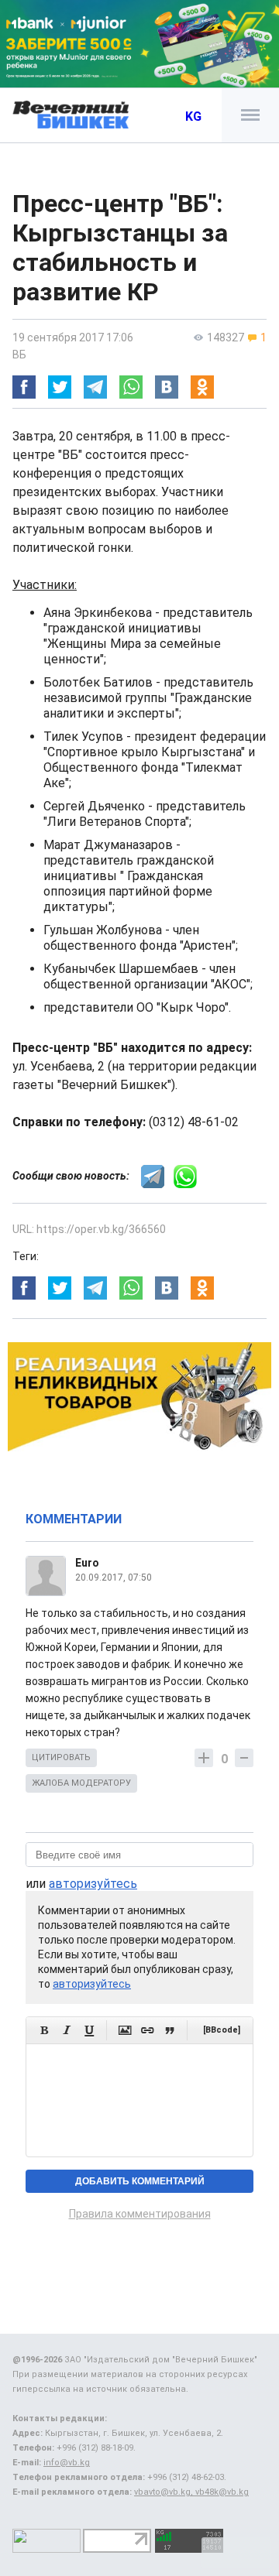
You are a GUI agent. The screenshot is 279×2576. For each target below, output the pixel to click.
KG (193, 116)
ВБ (19, 355)
